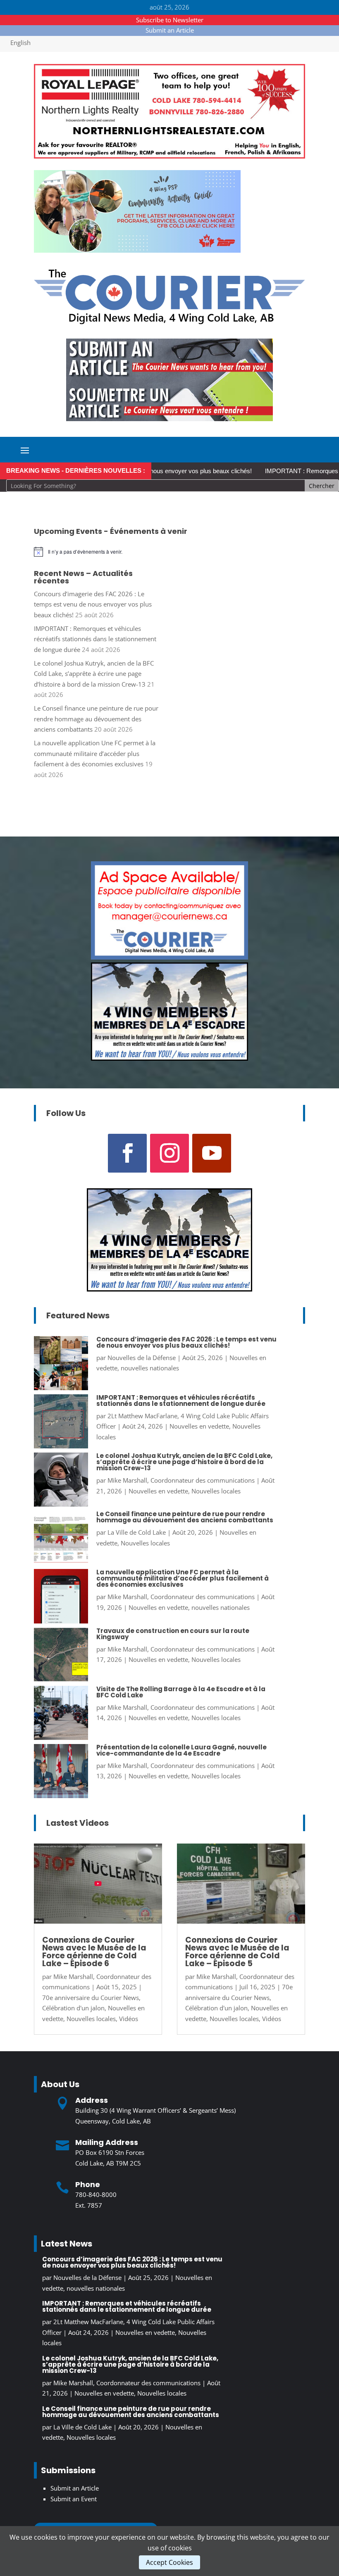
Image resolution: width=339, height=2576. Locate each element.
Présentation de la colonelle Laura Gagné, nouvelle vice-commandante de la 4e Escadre (181, 1750)
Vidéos (129, 2019)
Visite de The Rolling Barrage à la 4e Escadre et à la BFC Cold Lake (181, 1692)
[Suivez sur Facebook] (127, 1153)
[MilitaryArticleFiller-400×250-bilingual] (169, 1058)
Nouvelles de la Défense (142, 1358)
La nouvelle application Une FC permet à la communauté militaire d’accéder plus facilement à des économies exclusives (95, 753)
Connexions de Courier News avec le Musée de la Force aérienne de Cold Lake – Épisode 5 (237, 1952)
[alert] (169, 552)
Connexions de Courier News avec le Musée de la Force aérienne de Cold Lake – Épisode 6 (94, 1952)
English (20, 43)
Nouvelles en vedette (199, 1426)
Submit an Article (170, 30)
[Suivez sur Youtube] (212, 1153)
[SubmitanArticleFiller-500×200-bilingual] (169, 419)
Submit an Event (74, 2499)
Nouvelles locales (216, 1491)
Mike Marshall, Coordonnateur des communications (181, 1480)
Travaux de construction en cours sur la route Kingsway (173, 1634)
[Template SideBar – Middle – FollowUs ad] (169, 957)
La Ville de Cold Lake (137, 1532)
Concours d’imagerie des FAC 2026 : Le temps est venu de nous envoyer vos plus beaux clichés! (93, 604)
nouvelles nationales (150, 1368)
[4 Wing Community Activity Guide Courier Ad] (137, 250)
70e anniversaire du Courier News (91, 1998)
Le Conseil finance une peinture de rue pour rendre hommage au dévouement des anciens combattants (96, 719)
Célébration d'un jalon (73, 2008)
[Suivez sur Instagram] (169, 1153)
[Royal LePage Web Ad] (169, 156)
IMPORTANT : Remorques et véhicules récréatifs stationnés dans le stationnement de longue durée (95, 639)
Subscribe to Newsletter (170, 20)
